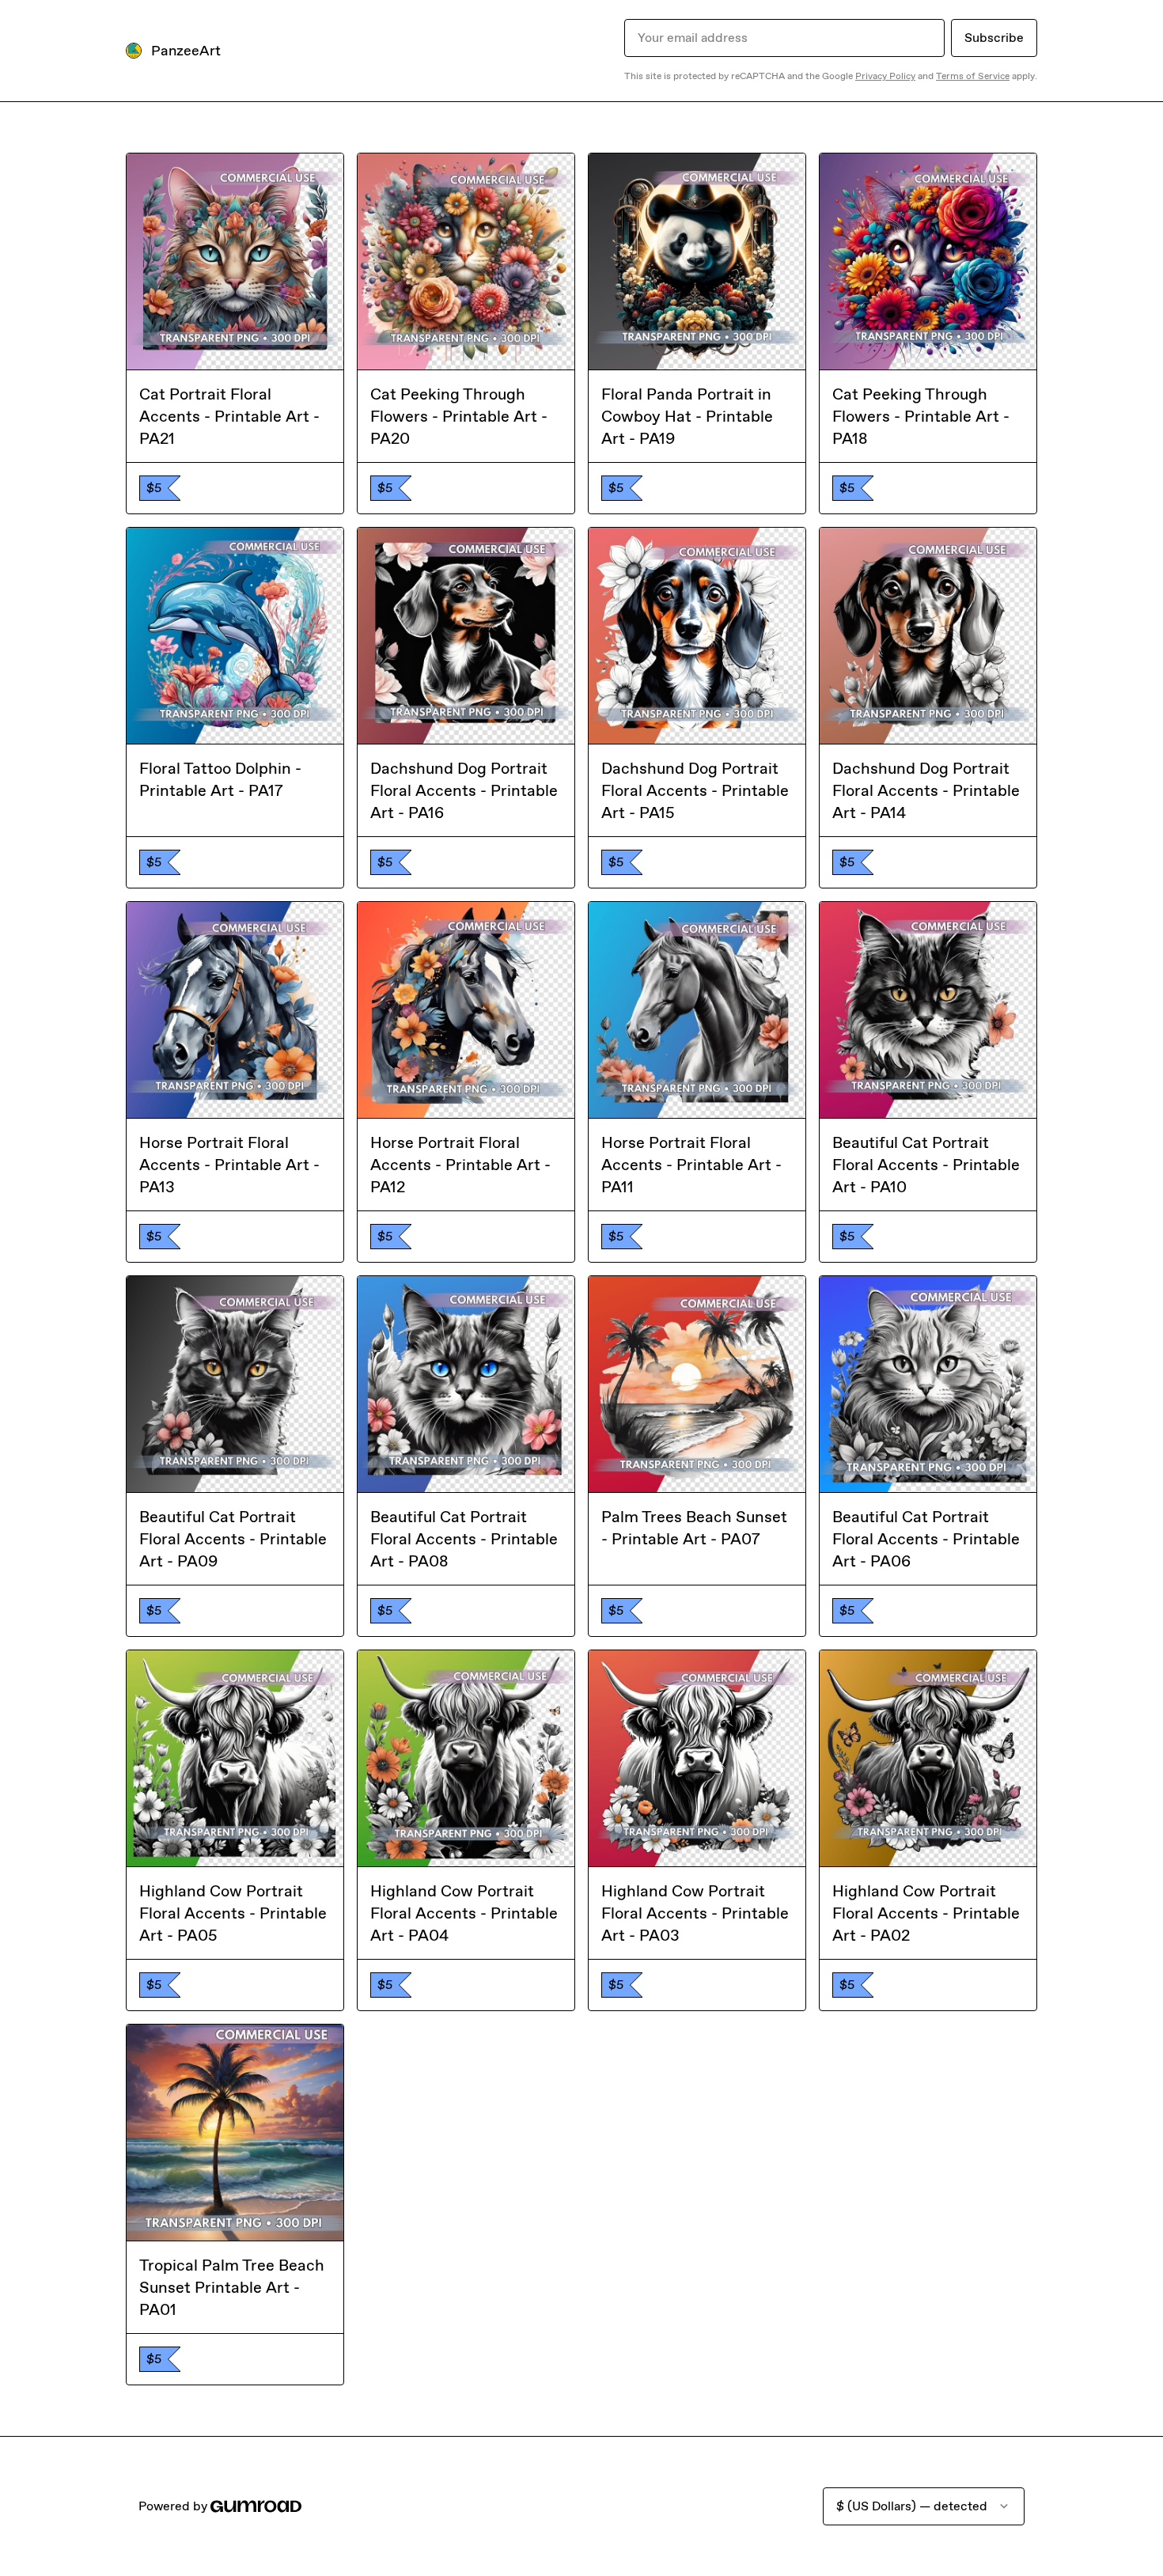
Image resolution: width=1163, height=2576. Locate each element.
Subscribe (994, 38)
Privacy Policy (885, 76)
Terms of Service (973, 76)
